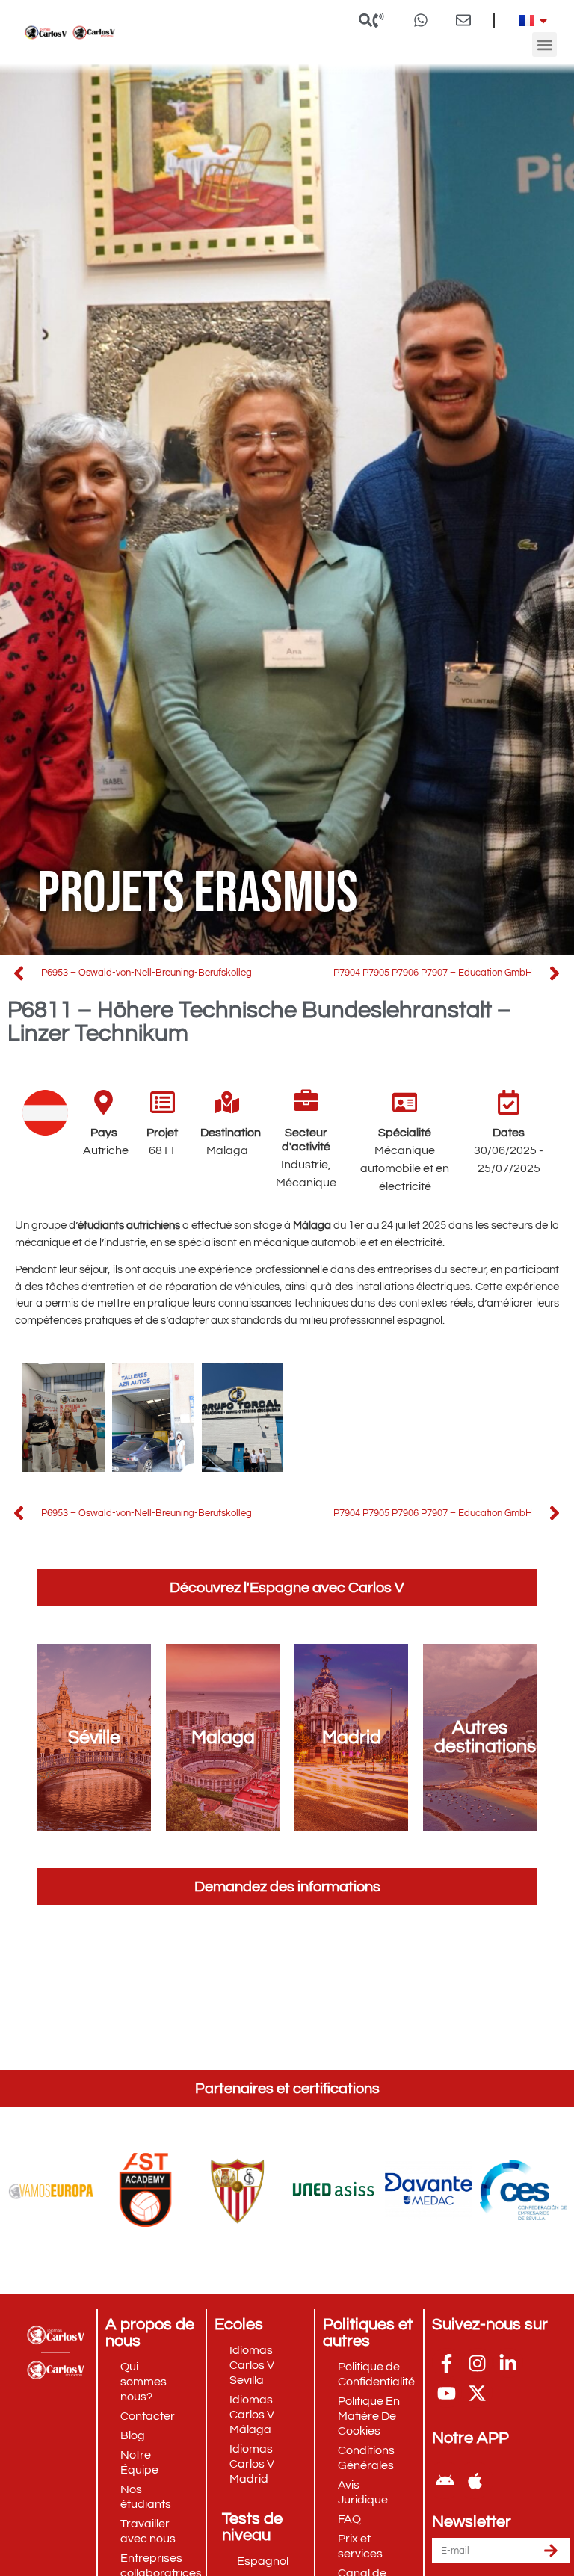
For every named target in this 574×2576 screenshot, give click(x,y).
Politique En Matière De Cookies (369, 2416)
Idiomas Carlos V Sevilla (252, 2365)
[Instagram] (478, 2363)
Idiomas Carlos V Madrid (252, 2464)
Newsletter (472, 2522)
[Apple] (475, 2480)
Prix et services (360, 2546)
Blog (133, 2435)
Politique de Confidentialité (376, 2374)
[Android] (445, 2480)
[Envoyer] (551, 2550)
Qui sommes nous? (143, 2382)
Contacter (148, 2416)
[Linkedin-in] (508, 2363)
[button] (366, 20)
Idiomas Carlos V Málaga (252, 2415)
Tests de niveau (252, 2527)
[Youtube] (447, 2393)
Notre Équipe (139, 2462)
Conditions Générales (366, 2458)
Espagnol (263, 2561)
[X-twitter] (478, 2393)
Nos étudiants (146, 2497)
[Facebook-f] (447, 2363)
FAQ (349, 2519)
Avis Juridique (363, 2492)
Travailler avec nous (148, 2531)
